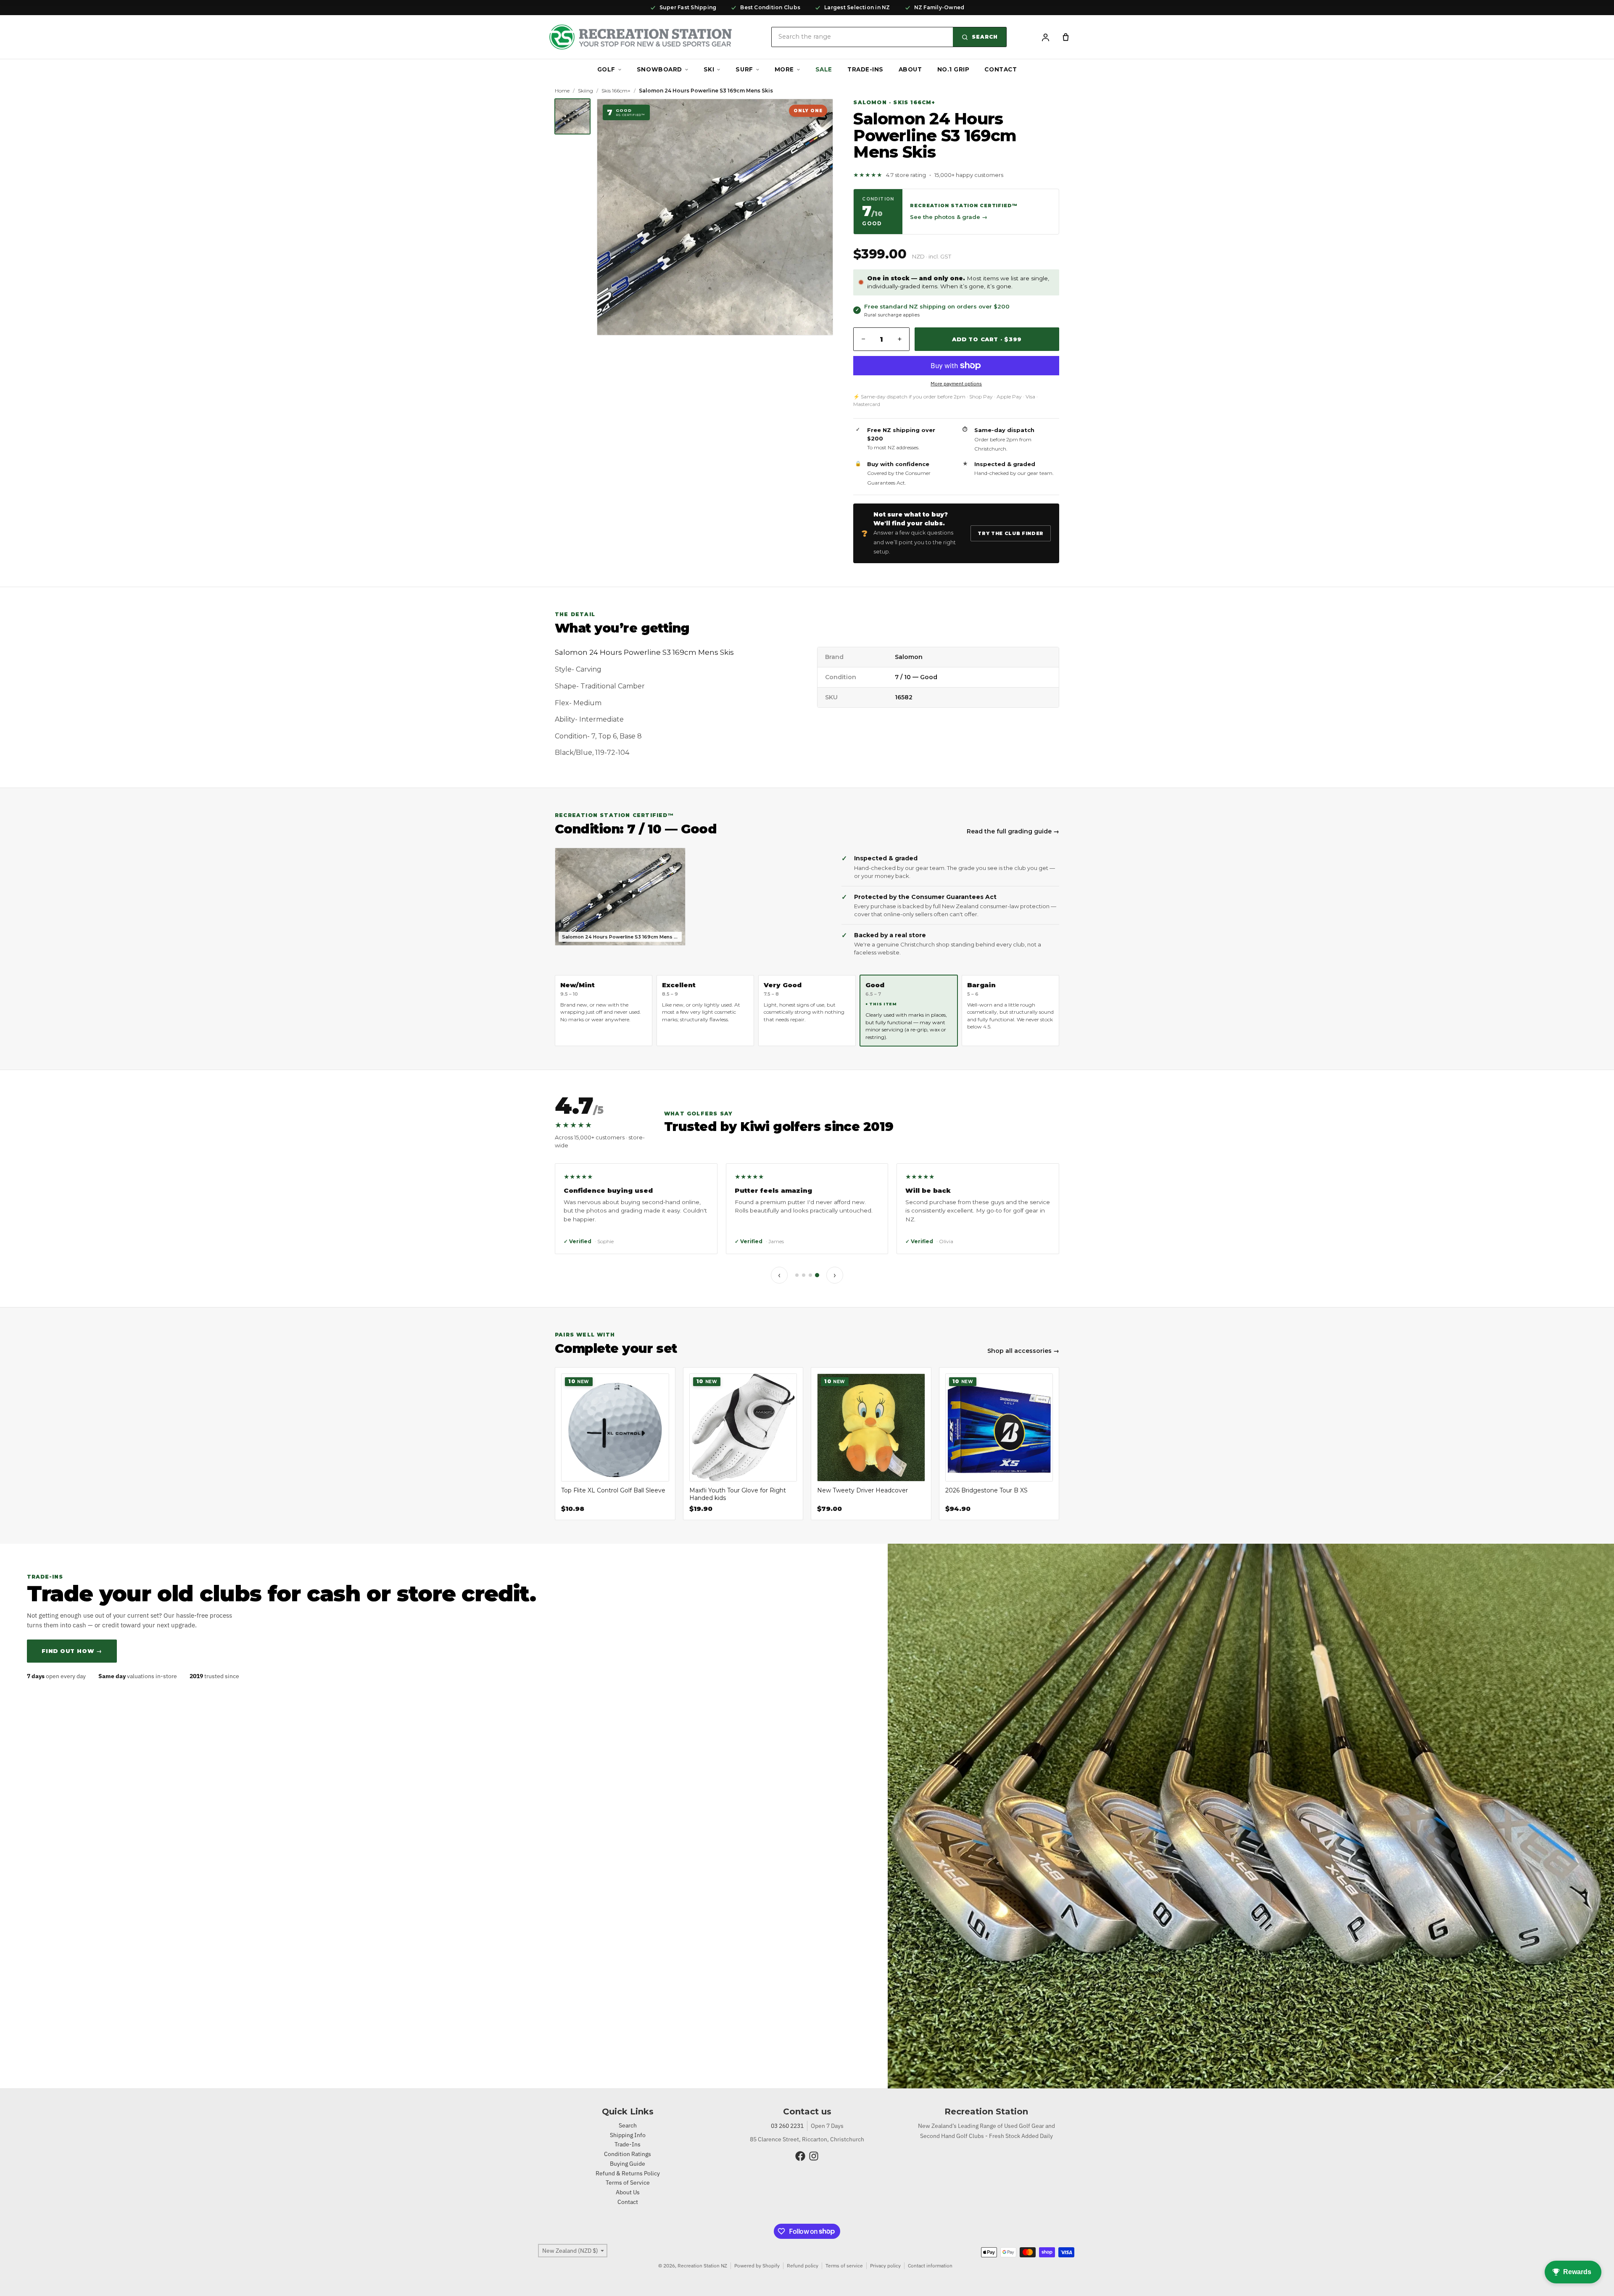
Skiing (585, 91)
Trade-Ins (865, 69)
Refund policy (803, 2266)
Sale (824, 69)
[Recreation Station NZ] (641, 37)
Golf (606, 69)
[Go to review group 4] (817, 1275)
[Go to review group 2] (804, 1275)
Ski (709, 69)
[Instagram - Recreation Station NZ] (814, 2156)
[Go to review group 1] (797, 1275)
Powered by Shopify (757, 2266)
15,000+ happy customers (969, 175)
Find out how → (72, 1651)
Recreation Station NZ (702, 2266)
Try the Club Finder (1011, 533)
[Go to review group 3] (810, 1275)
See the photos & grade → (949, 217)
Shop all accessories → (1023, 1351)
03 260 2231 (787, 2126)
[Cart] (1065, 37)
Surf (744, 69)
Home (562, 91)
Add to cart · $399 (987, 339)
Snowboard (659, 69)
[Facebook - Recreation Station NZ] (800, 2156)
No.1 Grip (953, 69)
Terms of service (844, 2266)
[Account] (1045, 37)
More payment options (956, 384)
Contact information (930, 2266)
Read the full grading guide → (1013, 831)
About (910, 69)
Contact (1001, 69)
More (784, 69)
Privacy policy (885, 2266)
